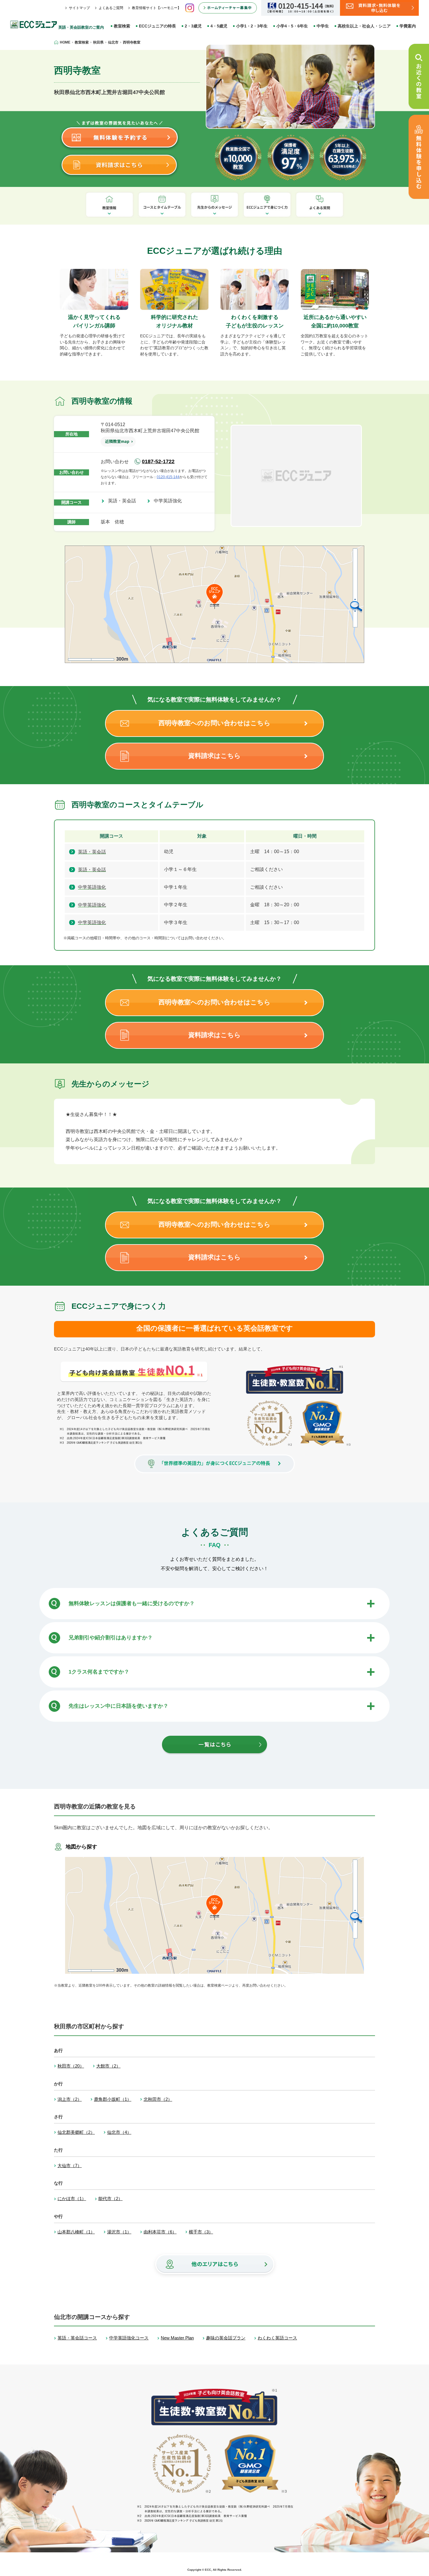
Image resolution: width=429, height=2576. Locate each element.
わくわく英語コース (277, 2338)
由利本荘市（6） (160, 2232)
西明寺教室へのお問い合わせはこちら (214, 723)
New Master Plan (177, 2338)
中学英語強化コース (129, 2338)
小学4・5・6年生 (292, 26)
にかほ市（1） (72, 2199)
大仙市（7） (70, 2166)
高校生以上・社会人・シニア (364, 26)
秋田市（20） (71, 2066)
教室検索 (122, 26)
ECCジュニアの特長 (157, 26)
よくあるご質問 (111, 8)
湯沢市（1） (119, 2232)
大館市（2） (108, 2066)
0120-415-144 (168, 477)
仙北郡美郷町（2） (76, 2132)
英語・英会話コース (77, 2338)
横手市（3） (201, 2232)
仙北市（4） (119, 2132)
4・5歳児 (219, 26)
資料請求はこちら (214, 756)
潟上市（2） (70, 2099)
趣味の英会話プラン (226, 2338)
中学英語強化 (170, 501)
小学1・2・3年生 (252, 26)
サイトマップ (79, 8)
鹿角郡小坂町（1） (113, 2099)
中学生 (323, 26)
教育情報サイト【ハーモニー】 (156, 8)
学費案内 (408, 26)
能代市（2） (110, 2199)
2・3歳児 (193, 26)
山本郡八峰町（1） (76, 2232)
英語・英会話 (124, 501)
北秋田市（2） (158, 2099)
